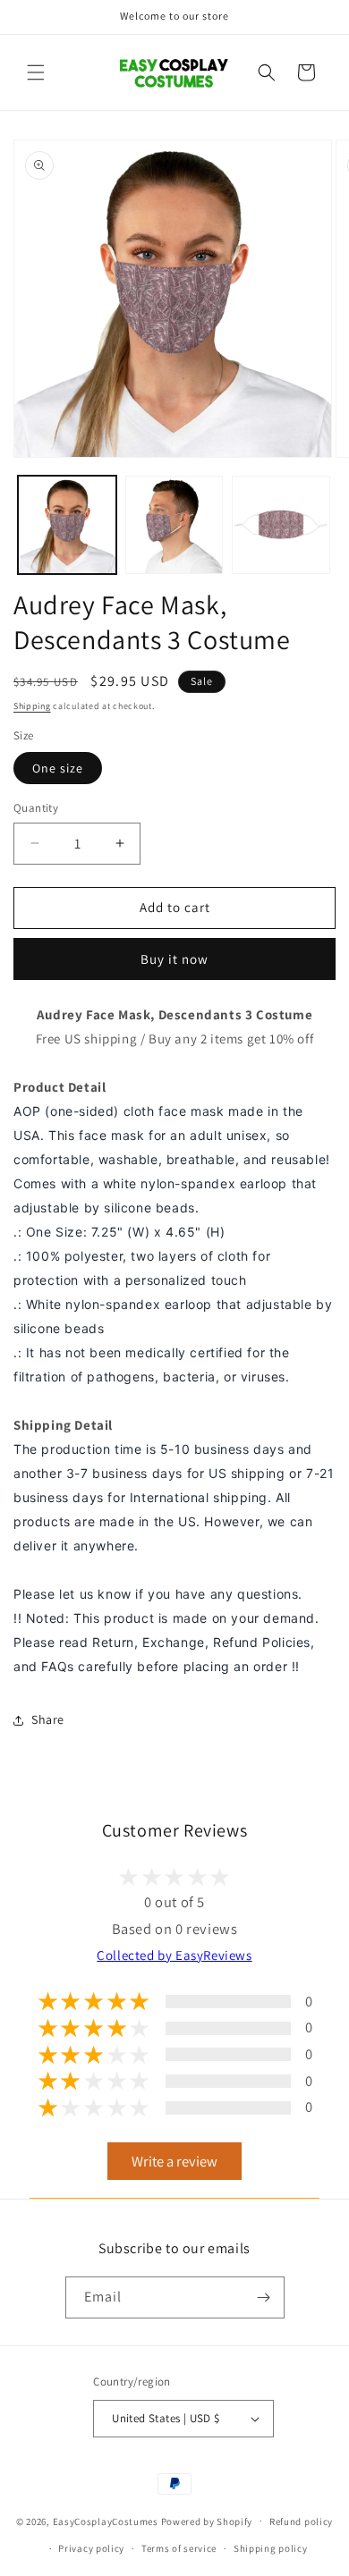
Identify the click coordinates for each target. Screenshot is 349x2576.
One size (58, 768)
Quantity (36, 808)
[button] (36, 72)
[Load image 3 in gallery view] (281, 525)
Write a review (174, 2161)
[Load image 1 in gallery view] (67, 525)
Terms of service (179, 2548)
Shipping (32, 706)
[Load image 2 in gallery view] (174, 525)
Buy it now (174, 959)
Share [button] (48, 1719)
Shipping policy (271, 2548)
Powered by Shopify (207, 2521)
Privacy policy (91, 2548)
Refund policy (301, 2521)
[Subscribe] (264, 2297)
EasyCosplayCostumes (106, 2521)
